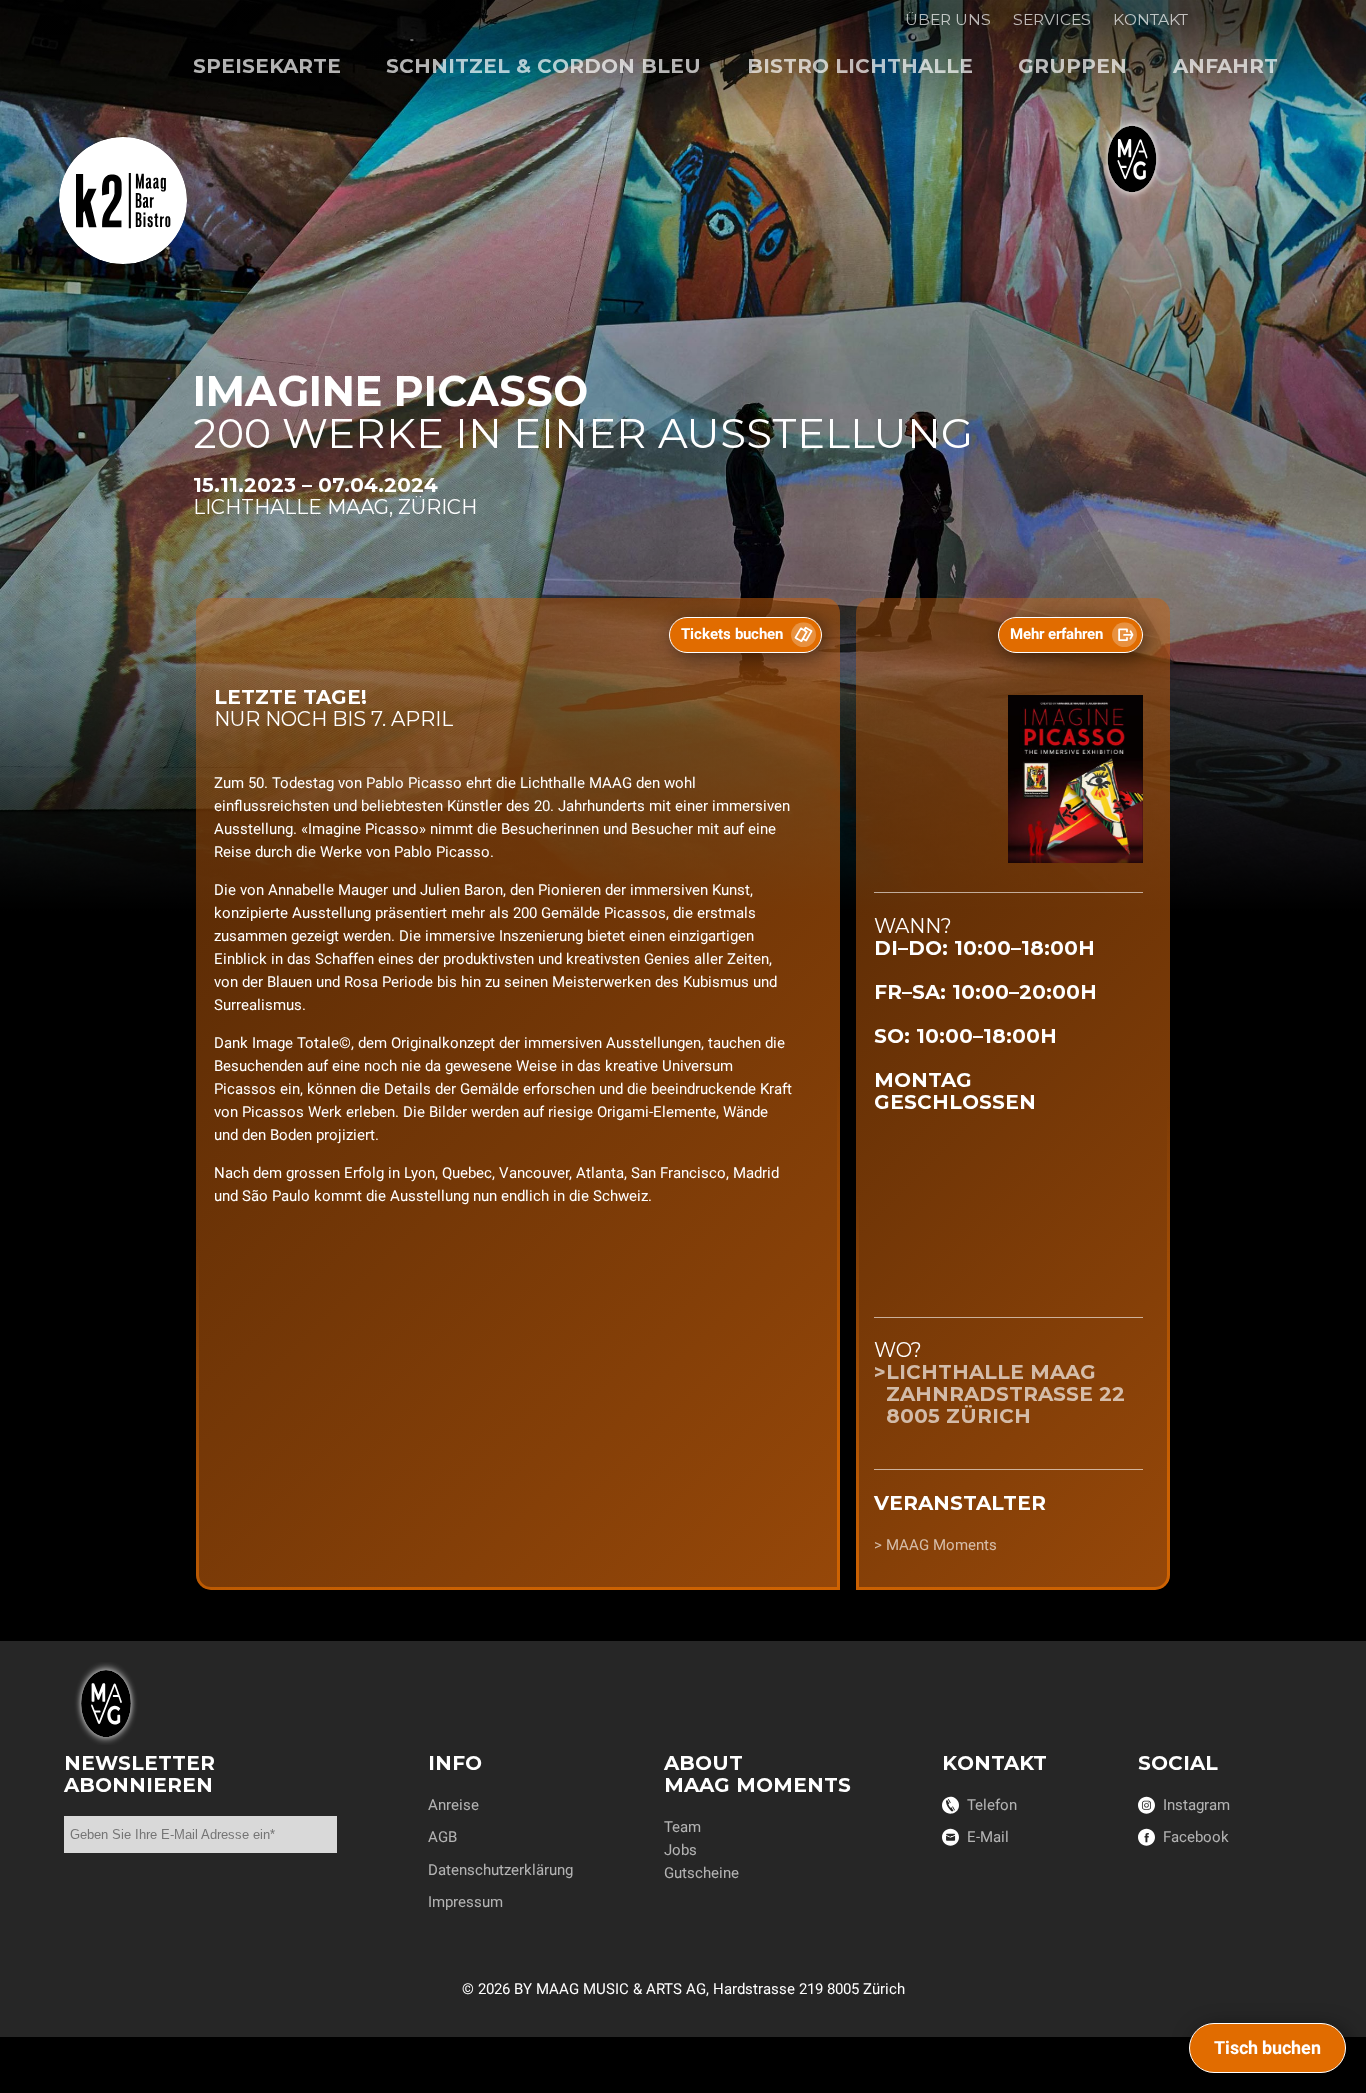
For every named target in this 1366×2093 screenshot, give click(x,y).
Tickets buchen (732, 634)
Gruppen (1072, 66)
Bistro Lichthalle (860, 66)
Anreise (453, 1805)
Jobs (680, 1850)
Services (1052, 19)
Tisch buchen (1267, 2047)
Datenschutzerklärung (500, 1870)
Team (682, 1827)
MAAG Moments (941, 1545)
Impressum (465, 1902)
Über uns (948, 19)
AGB (442, 1837)
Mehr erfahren (1056, 634)
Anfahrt (1225, 66)
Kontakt (1150, 19)
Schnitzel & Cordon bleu (543, 66)
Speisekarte (267, 66)
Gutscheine (701, 1873)
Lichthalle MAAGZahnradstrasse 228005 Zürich (1005, 1394)
